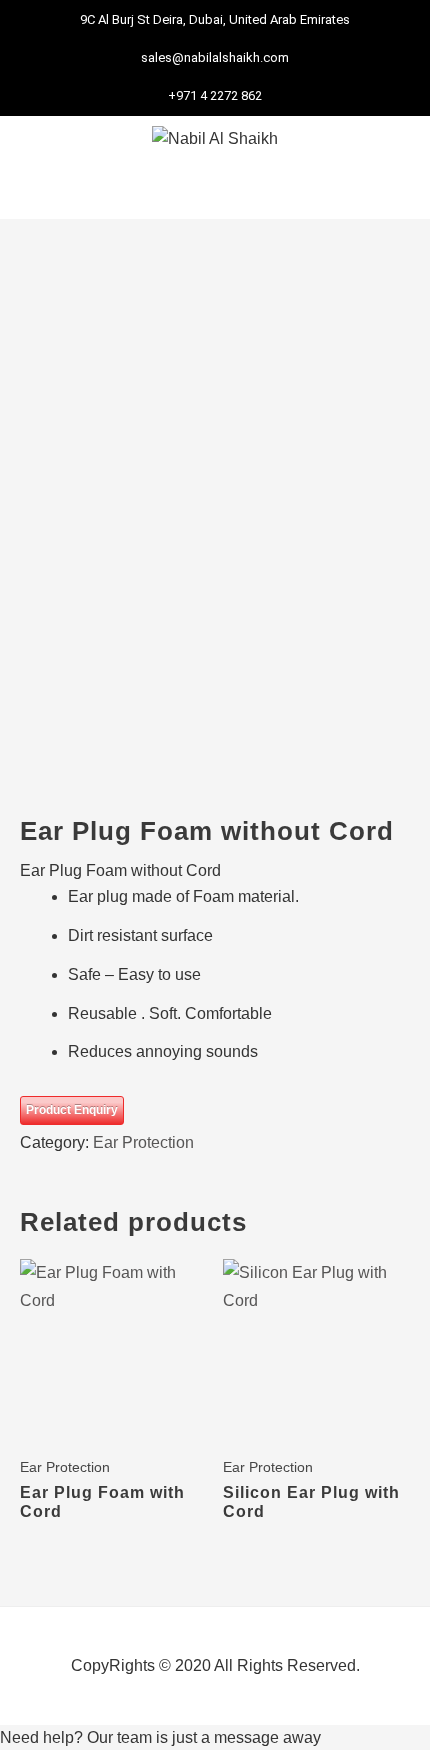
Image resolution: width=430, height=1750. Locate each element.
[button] (215, 190)
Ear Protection (143, 1142)
